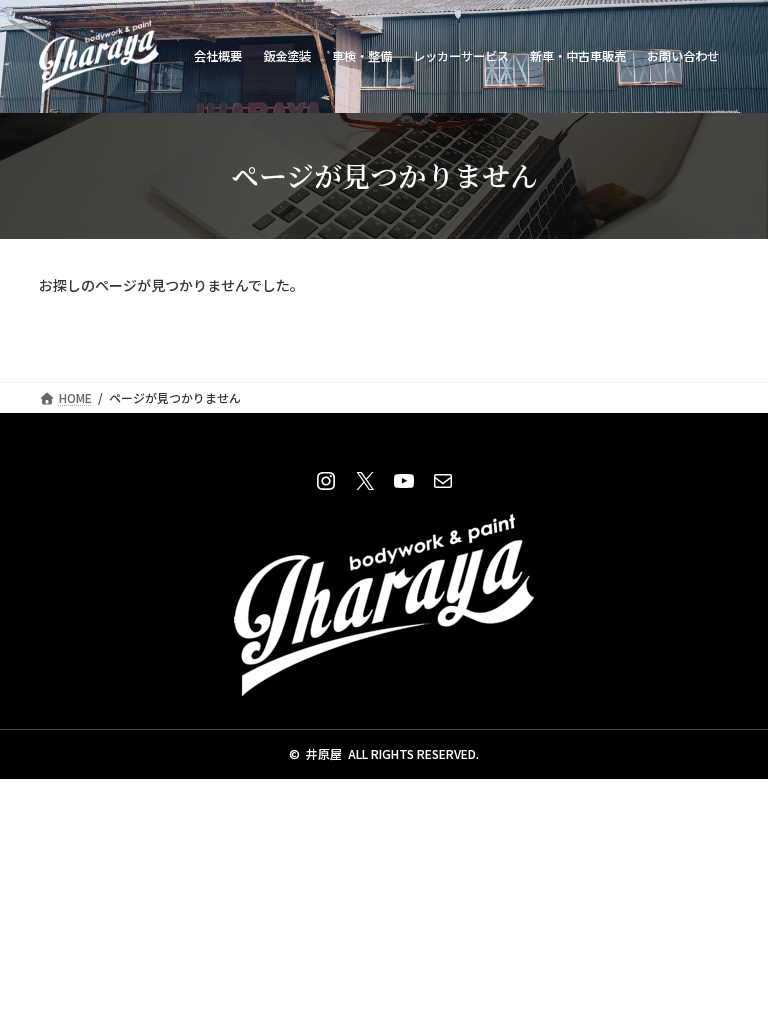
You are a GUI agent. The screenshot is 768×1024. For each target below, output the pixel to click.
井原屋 (324, 753)
